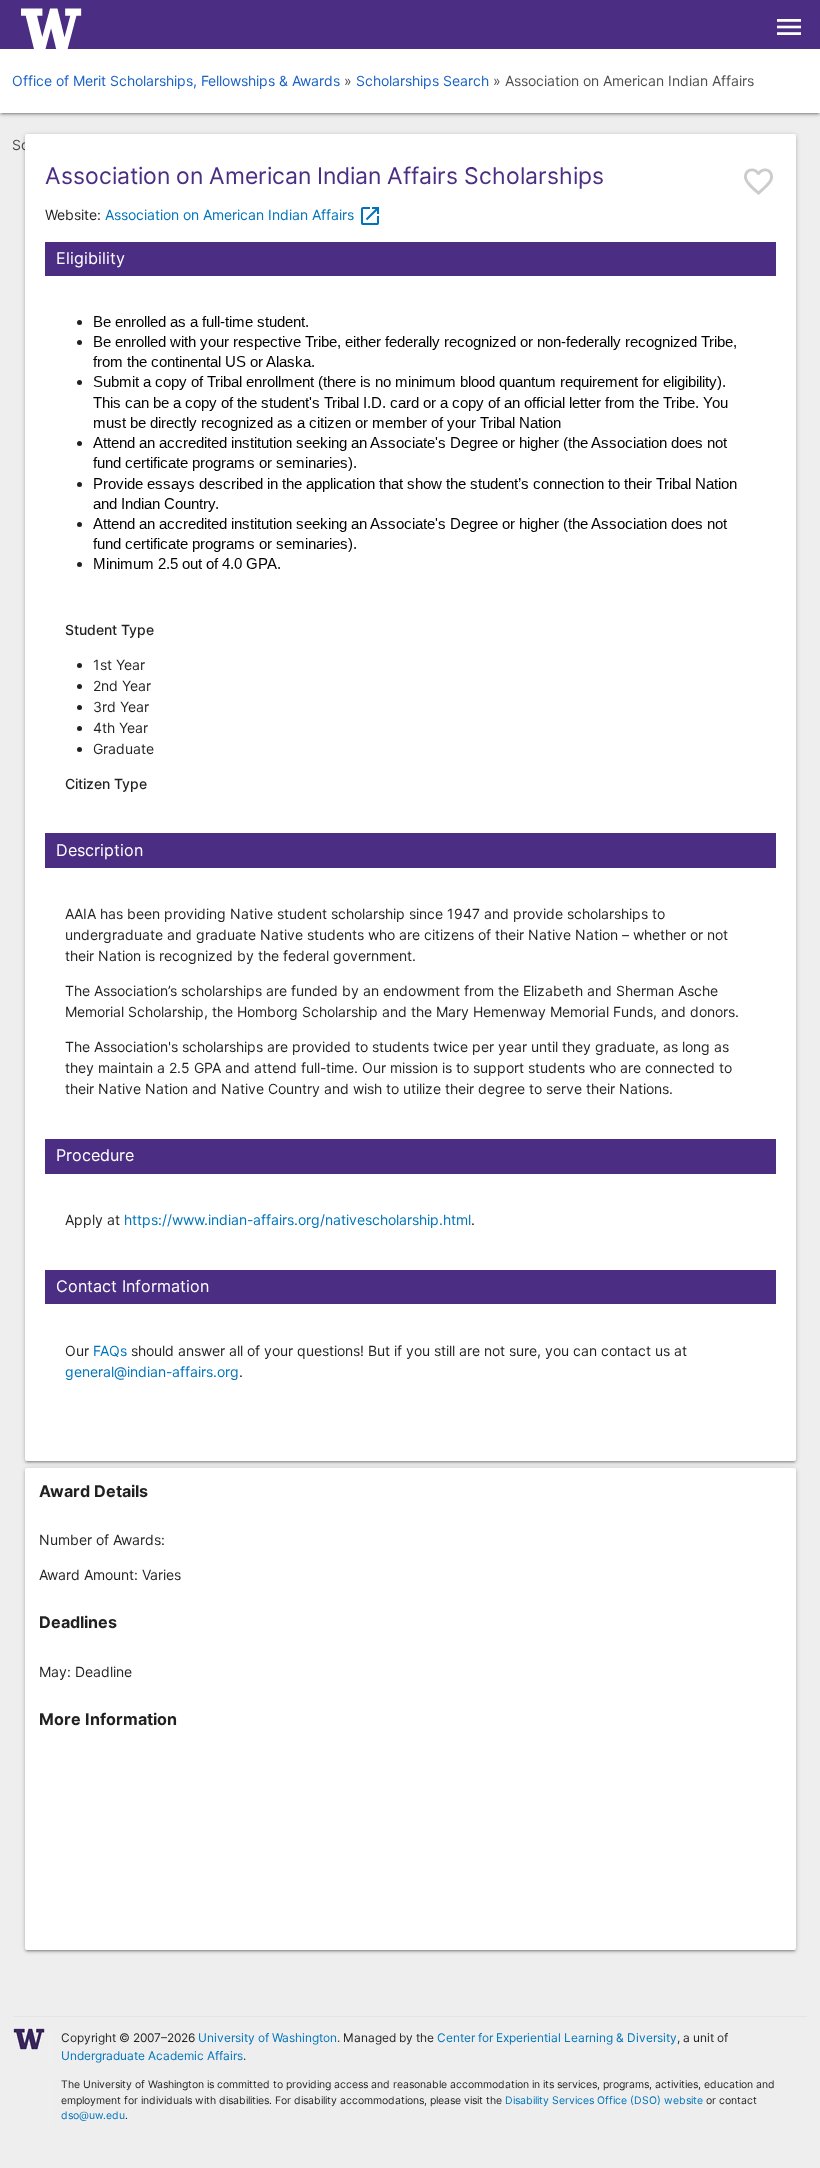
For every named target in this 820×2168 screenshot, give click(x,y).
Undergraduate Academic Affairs (152, 2055)
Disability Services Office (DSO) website (604, 2100)
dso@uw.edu (93, 2115)
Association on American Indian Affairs (243, 214)
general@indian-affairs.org (152, 1371)
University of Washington (267, 2037)
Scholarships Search (422, 80)
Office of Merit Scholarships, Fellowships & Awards (176, 80)
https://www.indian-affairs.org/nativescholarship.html (297, 1219)
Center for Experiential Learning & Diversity (557, 2037)
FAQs (110, 1350)
